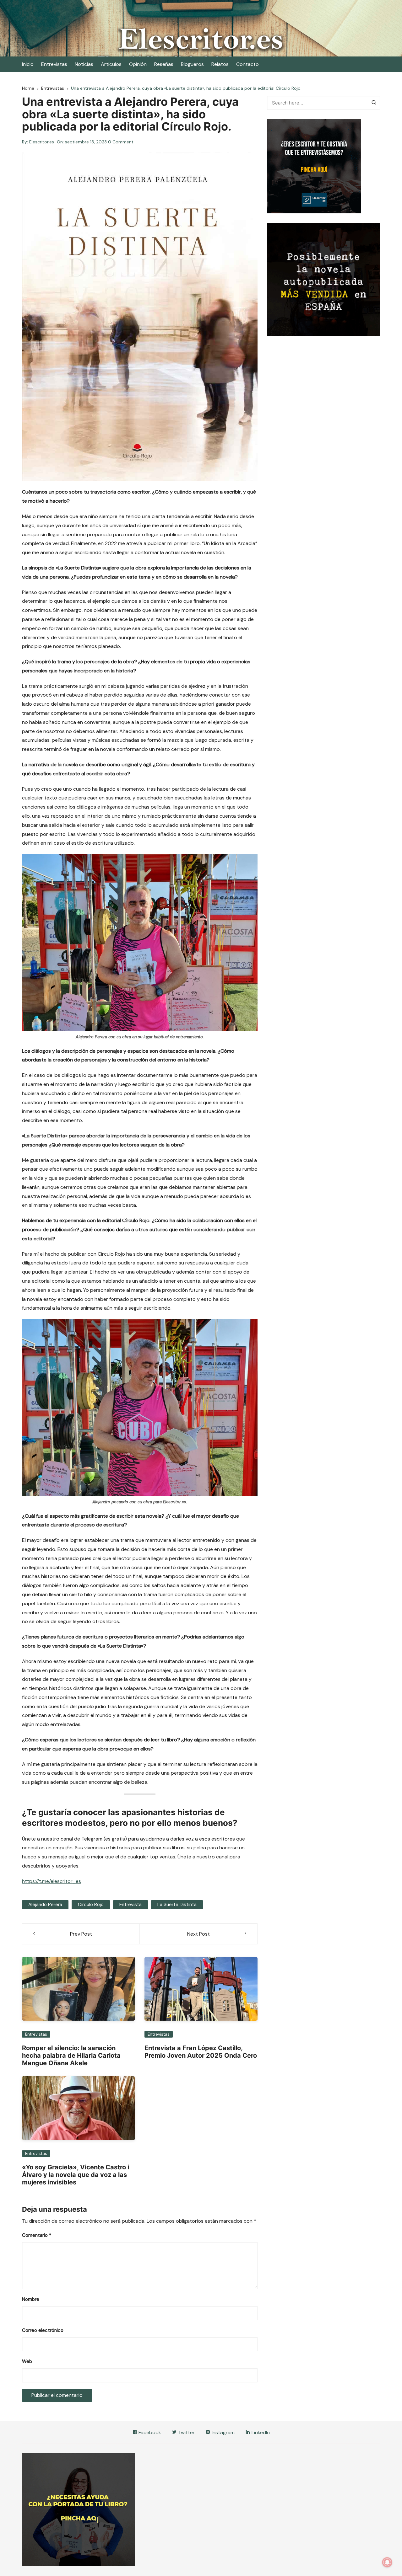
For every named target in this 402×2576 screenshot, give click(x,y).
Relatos (220, 64)
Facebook (149, 2432)
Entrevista (130, 1905)
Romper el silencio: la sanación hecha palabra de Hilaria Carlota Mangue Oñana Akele (71, 2055)
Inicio (28, 64)
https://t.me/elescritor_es (52, 1881)
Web (27, 2361)
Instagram (223, 2432)
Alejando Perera (45, 1905)
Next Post (198, 1934)
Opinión (138, 64)
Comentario (37, 2235)
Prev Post (81, 1934)
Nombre (31, 2299)
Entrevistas (54, 64)
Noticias (84, 64)
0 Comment (121, 142)
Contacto (247, 64)
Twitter (186, 2432)
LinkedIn (260, 2432)
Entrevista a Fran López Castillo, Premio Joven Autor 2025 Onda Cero (201, 2052)
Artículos (111, 64)
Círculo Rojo (91, 1905)
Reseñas (164, 64)
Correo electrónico (43, 2330)
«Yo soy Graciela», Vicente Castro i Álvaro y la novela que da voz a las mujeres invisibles (76, 2175)
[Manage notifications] (387, 2562)
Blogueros (192, 64)
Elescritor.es (42, 142)
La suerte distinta (177, 1905)
